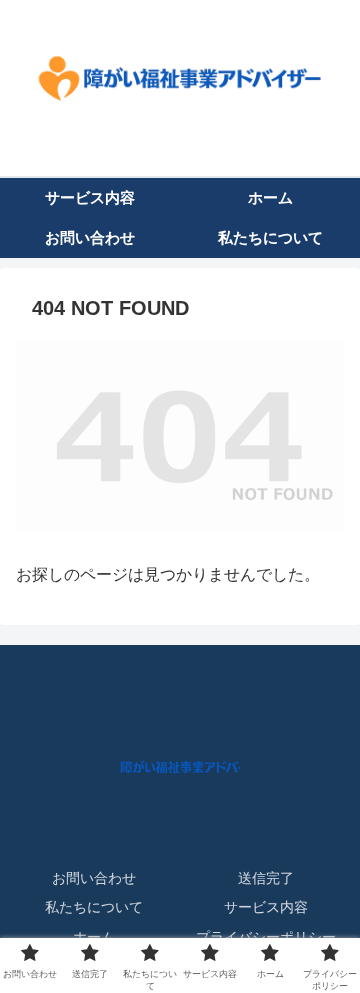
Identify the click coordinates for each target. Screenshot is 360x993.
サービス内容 (266, 907)
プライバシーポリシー (266, 937)
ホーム (94, 937)
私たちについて (94, 907)
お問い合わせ (94, 878)
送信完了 (266, 878)
